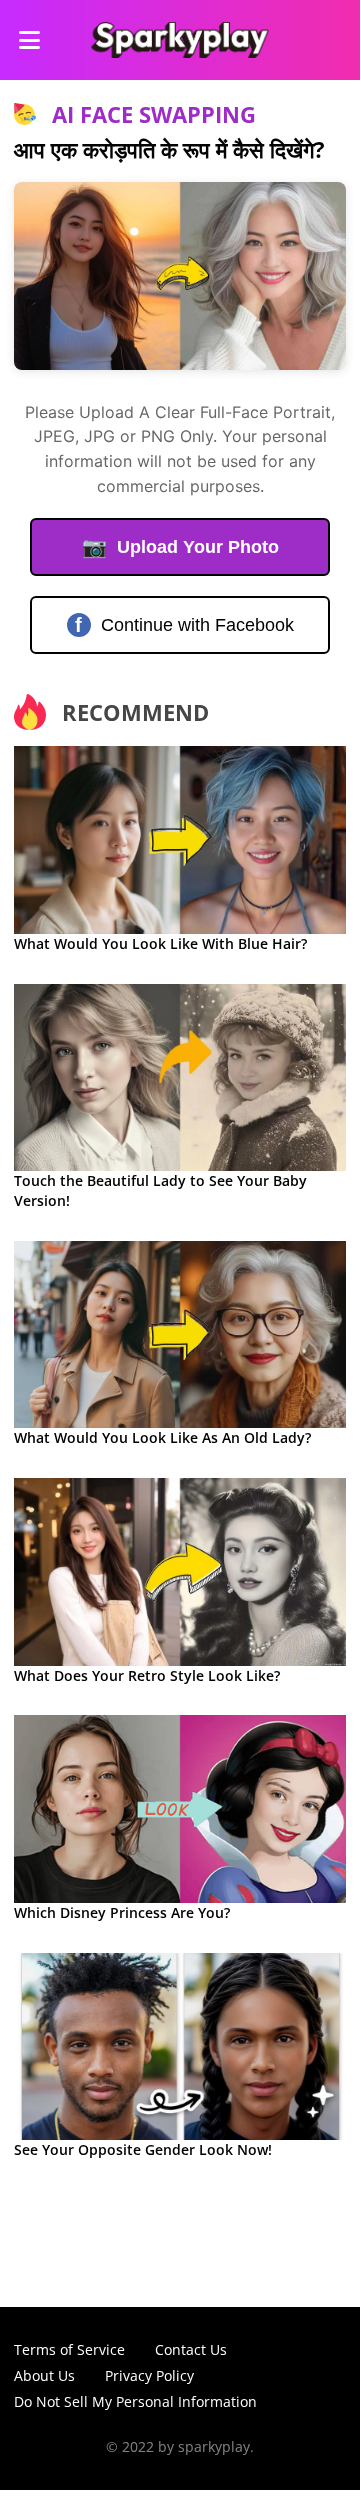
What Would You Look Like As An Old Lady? (162, 1437)
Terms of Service (69, 2349)
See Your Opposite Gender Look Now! (143, 2149)
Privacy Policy (149, 2375)
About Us (44, 2375)
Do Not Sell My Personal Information (135, 2401)
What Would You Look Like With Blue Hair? (160, 943)
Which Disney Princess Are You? (122, 1912)
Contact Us (191, 2349)
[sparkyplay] (179, 40)
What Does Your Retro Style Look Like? (147, 1675)
